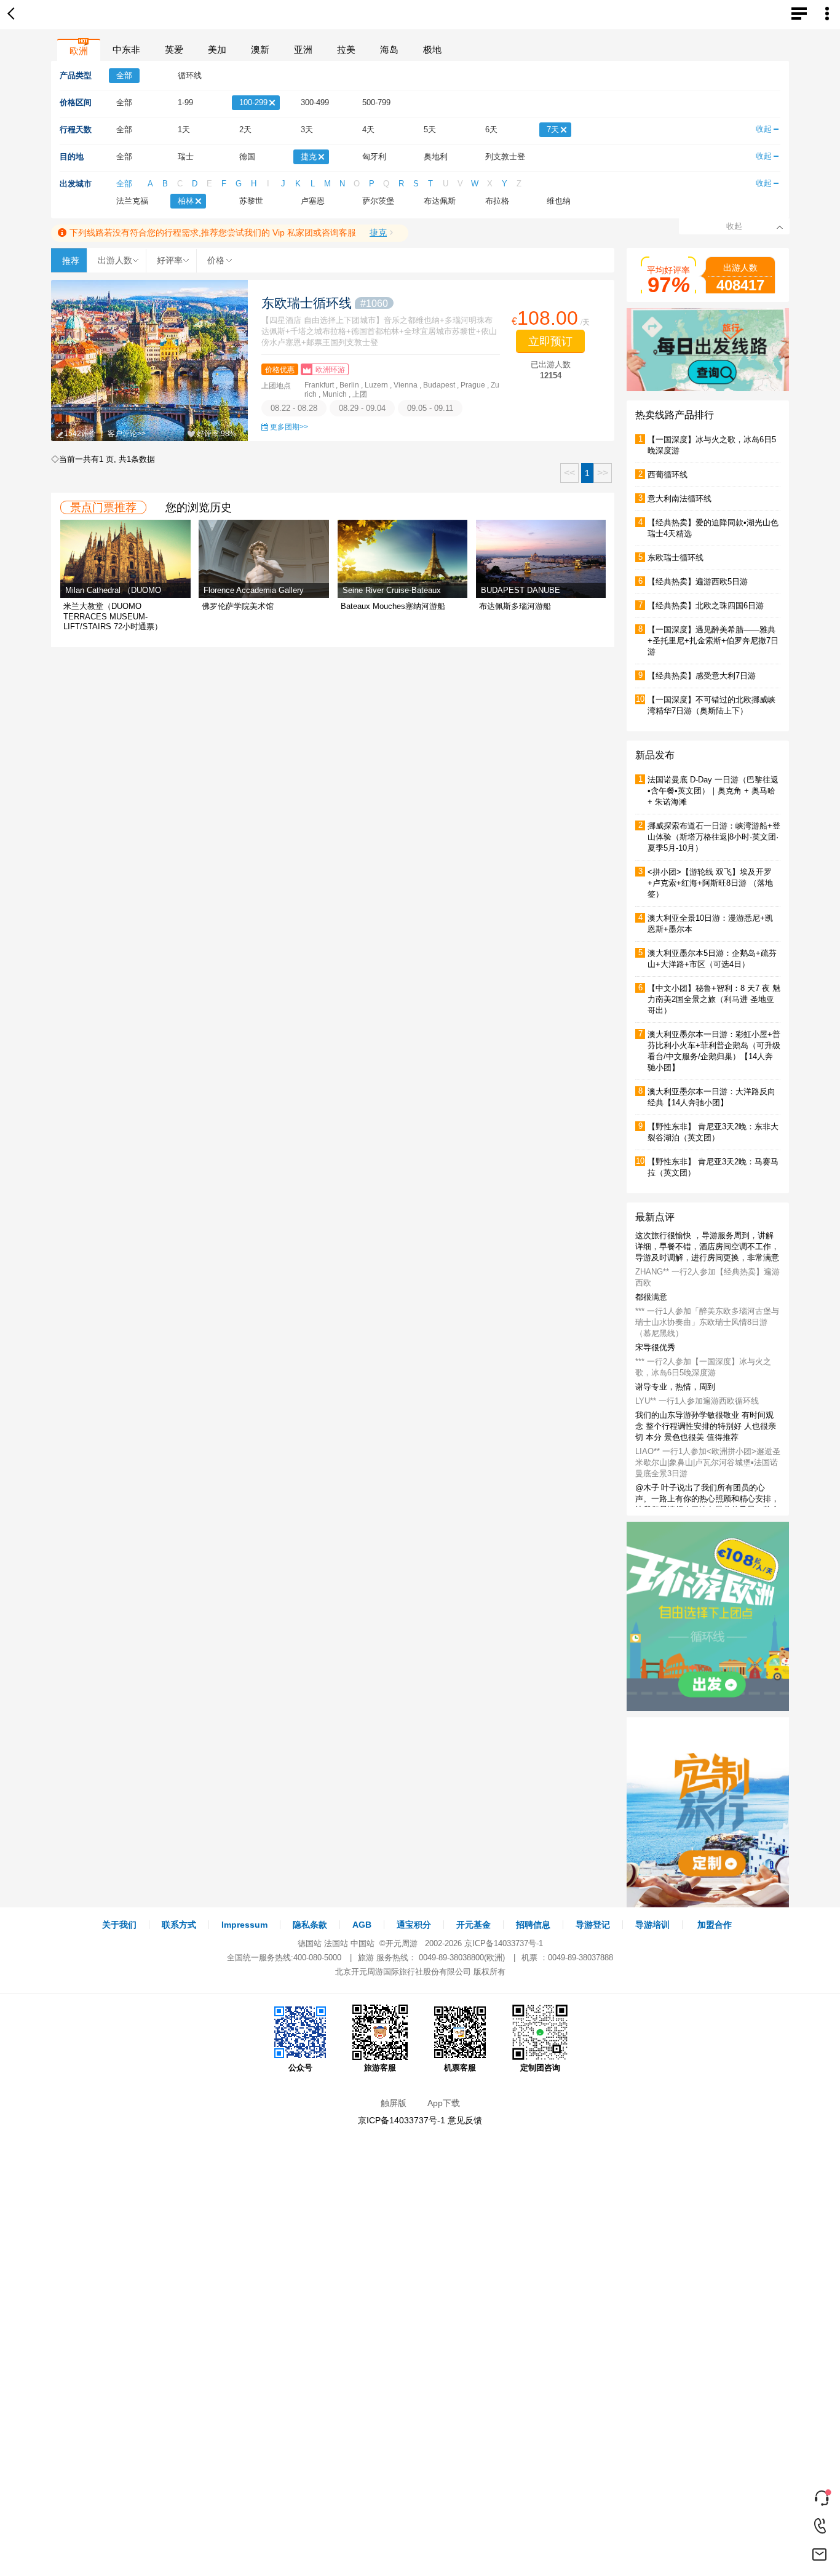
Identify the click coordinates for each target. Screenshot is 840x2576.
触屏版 (394, 2103)
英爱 (174, 50)
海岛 (389, 50)
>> (603, 473)
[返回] (14, 15)
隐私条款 (310, 1925)
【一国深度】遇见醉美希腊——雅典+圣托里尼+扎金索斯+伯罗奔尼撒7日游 (713, 641)
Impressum (244, 1925)
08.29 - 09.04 (362, 408)
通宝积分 (414, 1925)
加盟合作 (715, 1925)
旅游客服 (380, 2068)
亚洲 (303, 50)
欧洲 (79, 51)
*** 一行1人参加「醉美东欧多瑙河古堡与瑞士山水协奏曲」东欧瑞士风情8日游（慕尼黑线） (707, 1324)
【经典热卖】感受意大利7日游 (702, 676)
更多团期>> (289, 427)
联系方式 (179, 1925)
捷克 (378, 233)
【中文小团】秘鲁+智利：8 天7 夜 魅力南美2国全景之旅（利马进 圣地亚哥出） (714, 999)
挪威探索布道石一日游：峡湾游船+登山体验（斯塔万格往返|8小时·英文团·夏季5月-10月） (714, 837)
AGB (362, 1925)
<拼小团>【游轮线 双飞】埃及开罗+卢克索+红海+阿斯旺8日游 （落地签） (710, 883)
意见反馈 (465, 2120)
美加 (217, 50)
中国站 (363, 1943)
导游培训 (652, 1925)
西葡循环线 (668, 475)
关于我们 (119, 1925)
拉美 (346, 50)
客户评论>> (127, 434)
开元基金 (473, 1925)
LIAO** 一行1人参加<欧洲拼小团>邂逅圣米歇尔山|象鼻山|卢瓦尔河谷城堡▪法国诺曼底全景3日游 (708, 1464)
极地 (432, 50)
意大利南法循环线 (680, 499)
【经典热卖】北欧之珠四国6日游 (706, 606)
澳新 (260, 50)
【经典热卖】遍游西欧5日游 (698, 582)
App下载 (444, 2103)
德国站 (310, 1943)
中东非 (126, 50)
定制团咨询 (540, 2068)
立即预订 (550, 341)
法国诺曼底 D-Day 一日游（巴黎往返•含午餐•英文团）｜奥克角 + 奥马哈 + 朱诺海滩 (713, 791)
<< (569, 473)
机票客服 (460, 2068)
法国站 (336, 1943)
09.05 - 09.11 (430, 408)
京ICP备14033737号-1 (504, 1943)
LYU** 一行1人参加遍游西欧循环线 (697, 1403)
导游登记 (593, 1925)
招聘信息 (533, 1925)
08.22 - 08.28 (294, 408)
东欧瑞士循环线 (325, 303)
